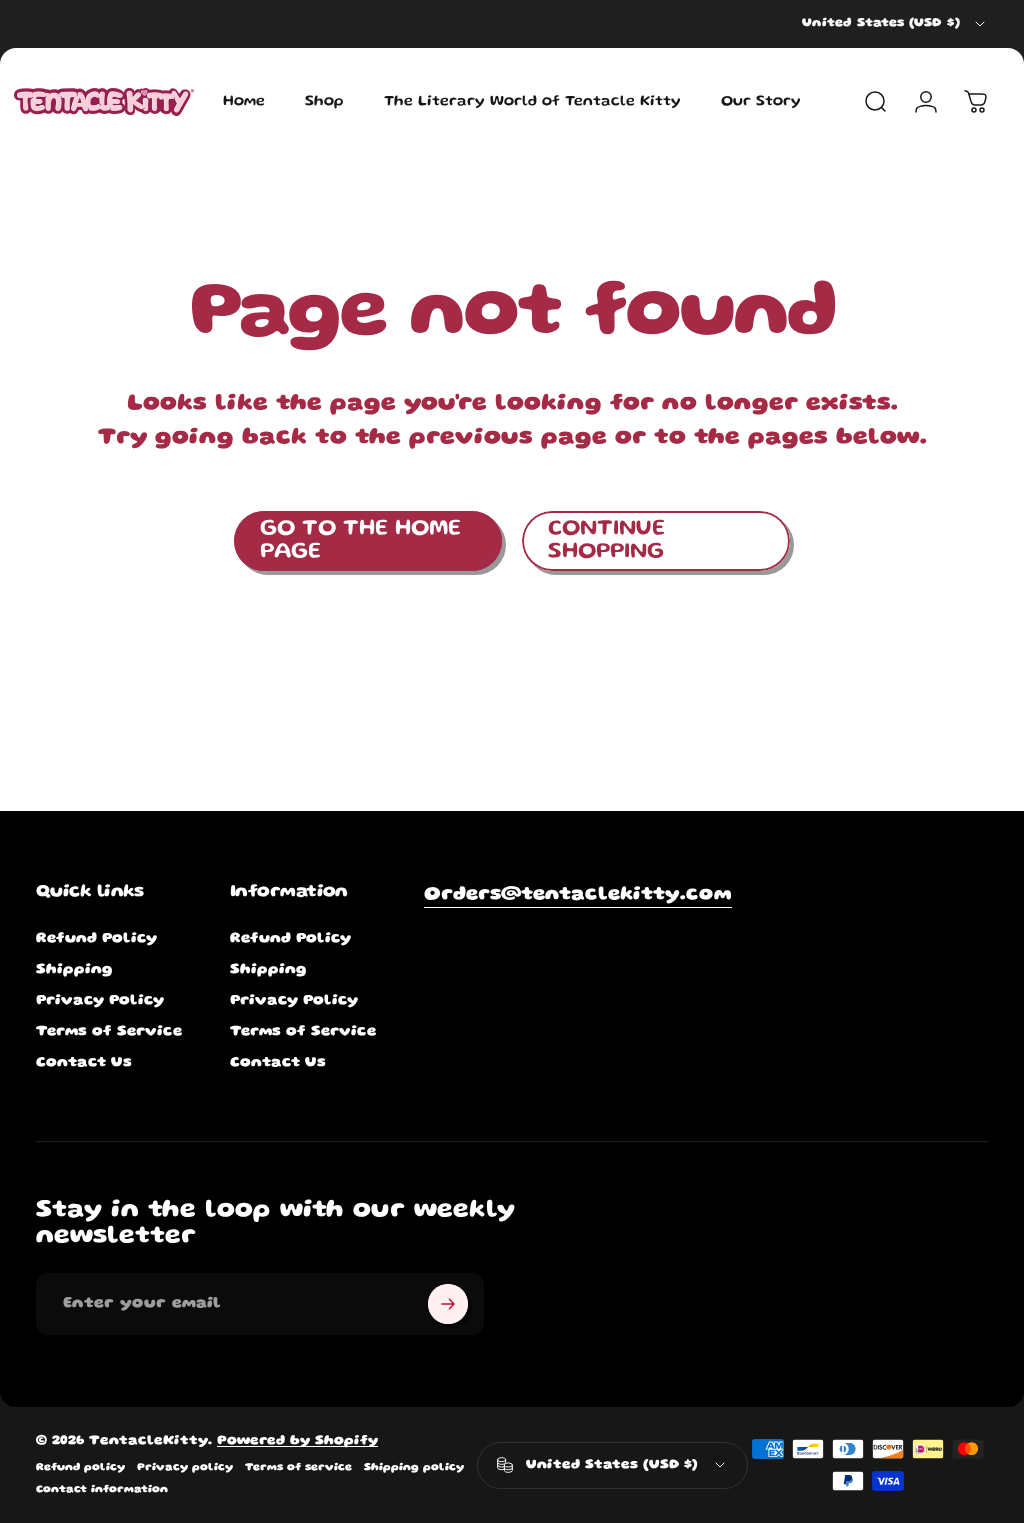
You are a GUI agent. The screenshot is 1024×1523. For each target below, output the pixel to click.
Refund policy (80, 1468)
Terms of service (298, 1468)
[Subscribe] (448, 1304)
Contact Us (84, 1063)
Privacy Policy (100, 1001)
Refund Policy (96, 939)
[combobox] (895, 24)
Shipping (74, 970)
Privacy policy (185, 1468)
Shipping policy (414, 1468)
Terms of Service (109, 1032)
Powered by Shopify (297, 1441)
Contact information (102, 1490)
